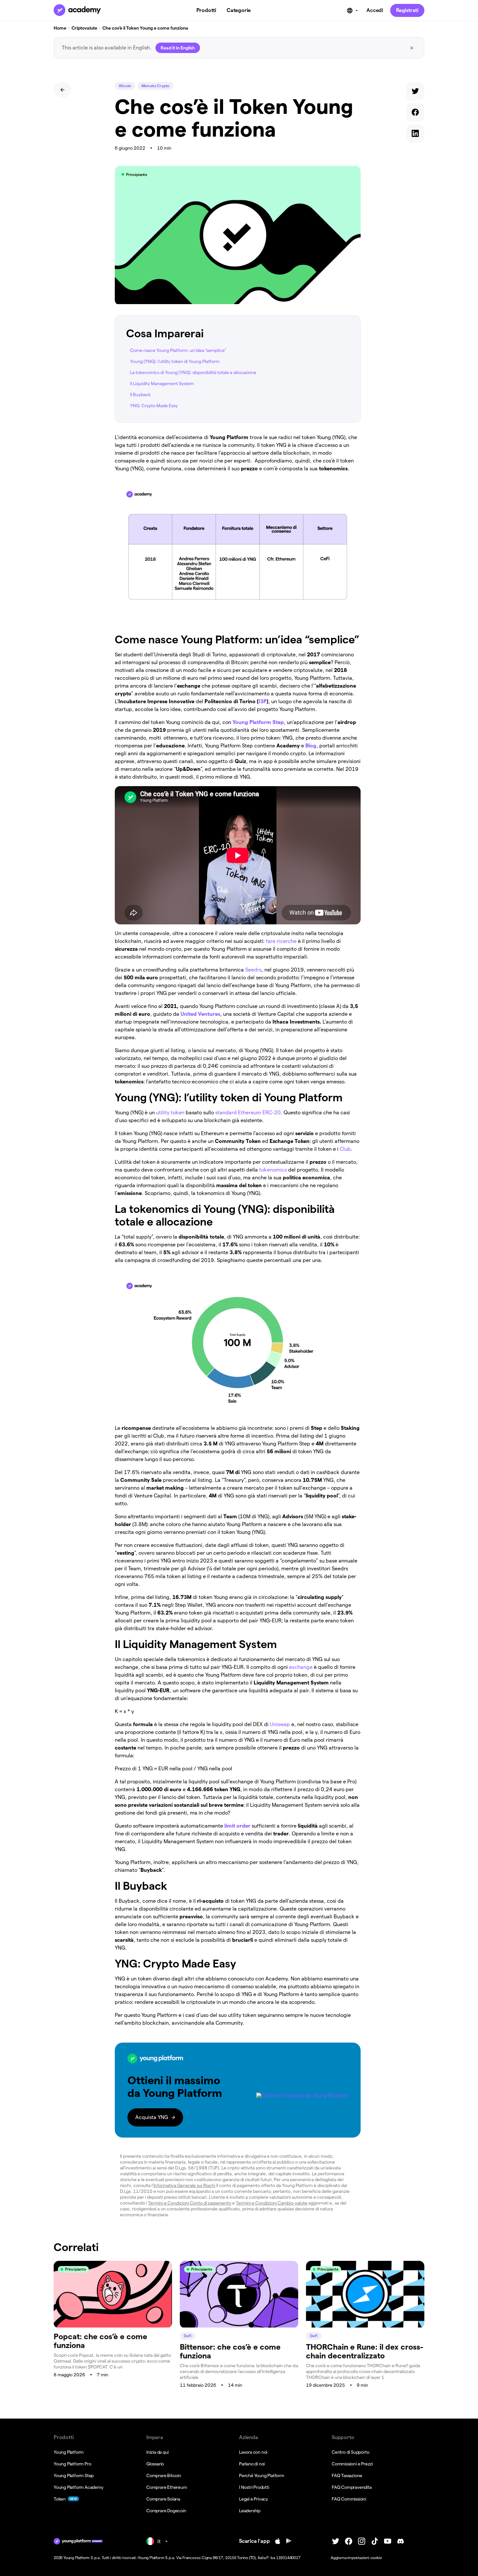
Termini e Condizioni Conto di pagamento (190, 2203)
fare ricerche (281, 941)
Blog (311, 746)
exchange (301, 1667)
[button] (238, 2090)
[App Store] (278, 2541)
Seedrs (253, 970)
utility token (170, 1113)
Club (345, 1149)
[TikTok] (375, 2541)
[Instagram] (362, 2541)
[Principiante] (113, 2326)
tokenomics (273, 1170)
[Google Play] (289, 2541)
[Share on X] (415, 93)
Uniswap (280, 1724)
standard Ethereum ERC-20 (248, 1113)
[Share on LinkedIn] (415, 135)
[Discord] (401, 2541)
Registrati (407, 10)
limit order (237, 1826)
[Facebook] (349, 2541)
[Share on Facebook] (415, 114)
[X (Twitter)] (336, 2541)
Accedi (375, 10)
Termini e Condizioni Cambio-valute (272, 2203)
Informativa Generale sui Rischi (184, 2185)
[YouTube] (388, 2541)
